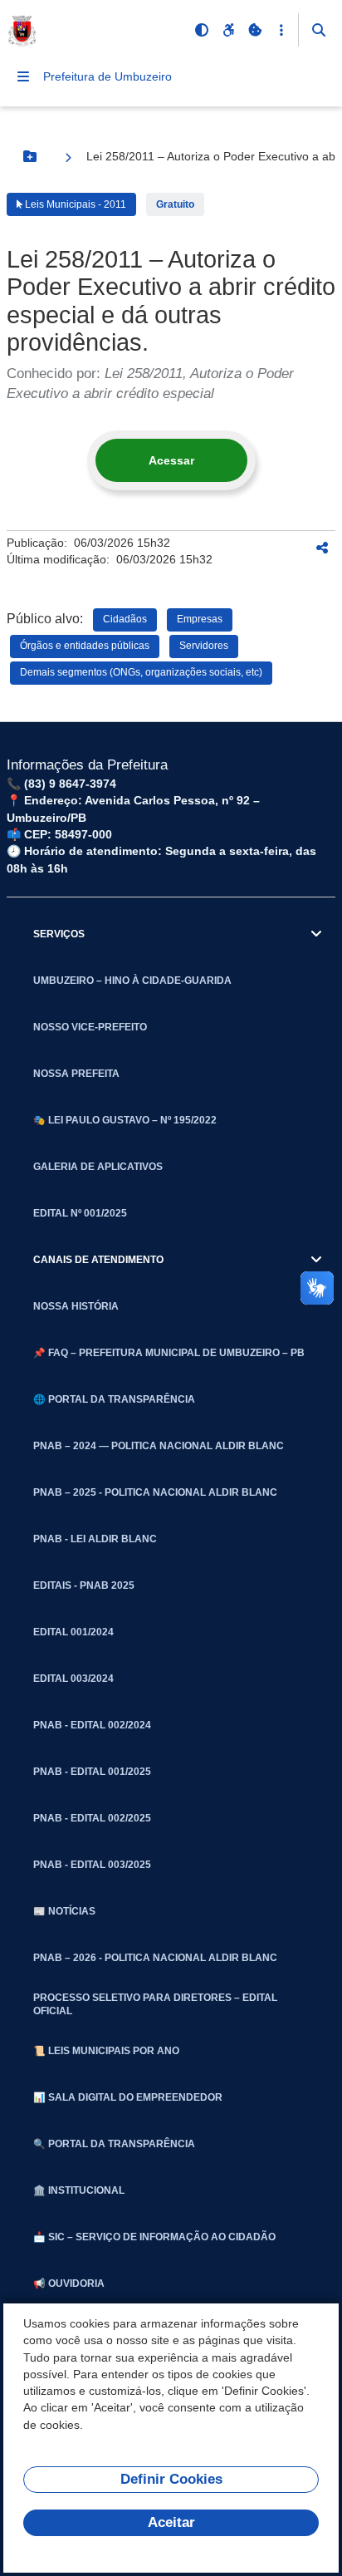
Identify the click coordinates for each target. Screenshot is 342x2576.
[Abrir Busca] (319, 30)
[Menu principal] (23, 76)
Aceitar (171, 2522)
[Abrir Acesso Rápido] (281, 30)
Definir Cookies (171, 2479)
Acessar (171, 460)
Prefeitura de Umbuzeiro (107, 76)
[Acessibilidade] (228, 30)
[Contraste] (202, 30)
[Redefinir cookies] (255, 30)
